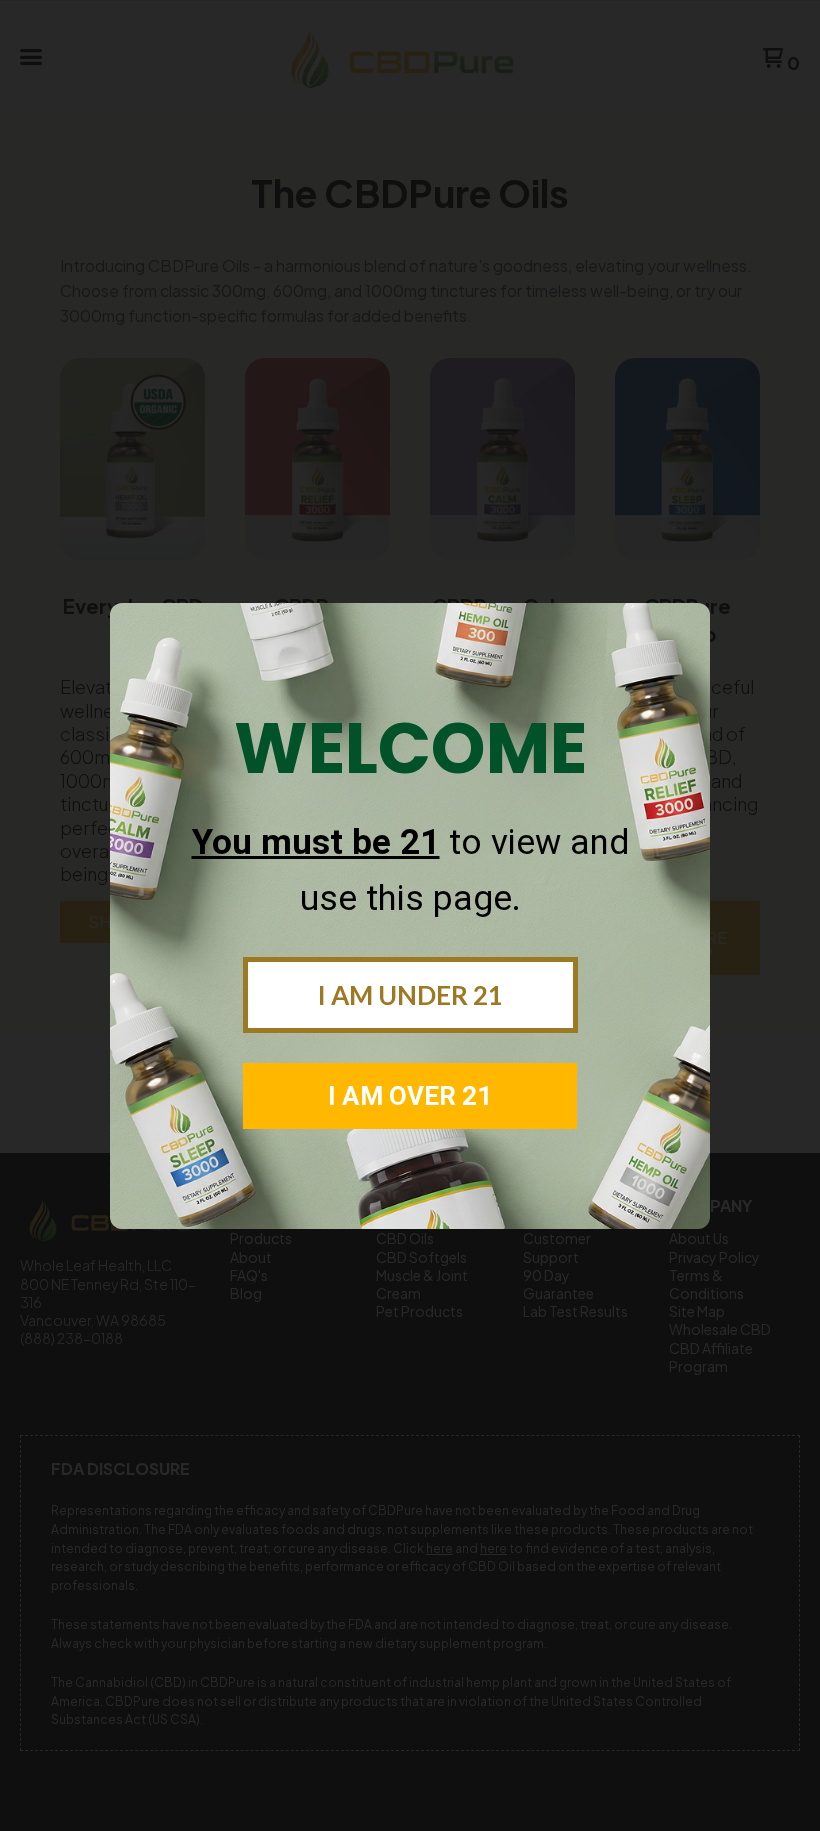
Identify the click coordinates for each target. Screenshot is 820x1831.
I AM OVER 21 (410, 1096)
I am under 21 (410, 995)
